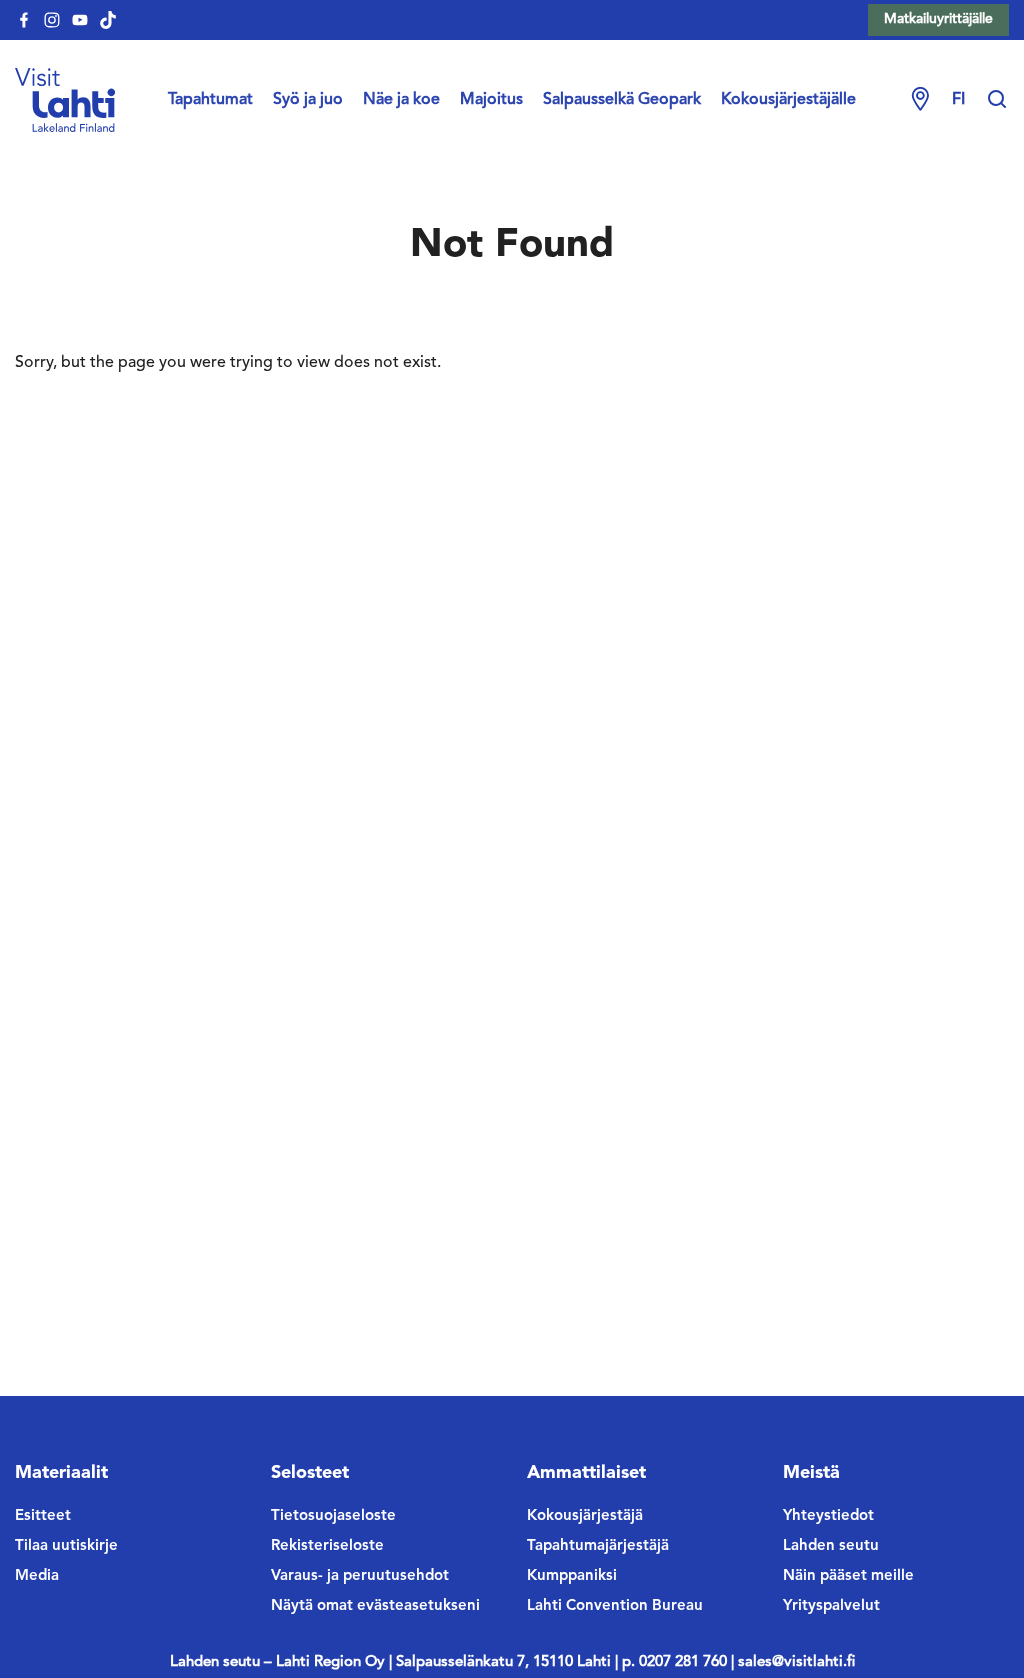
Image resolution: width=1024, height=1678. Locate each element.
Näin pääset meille (848, 1576)
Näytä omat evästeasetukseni (375, 1606)
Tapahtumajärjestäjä (598, 1546)
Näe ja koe (401, 100)
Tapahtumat (210, 100)
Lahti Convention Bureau (615, 1606)
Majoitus (491, 100)
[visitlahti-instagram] (52, 20)
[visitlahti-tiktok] (108, 20)
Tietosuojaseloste (333, 1516)
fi (958, 100)
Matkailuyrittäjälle (938, 19)
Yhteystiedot (828, 1516)
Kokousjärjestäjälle (788, 100)
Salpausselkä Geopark (622, 100)
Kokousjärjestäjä (585, 1516)
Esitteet (43, 1516)
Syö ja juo (308, 100)
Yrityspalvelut (831, 1606)
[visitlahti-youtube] (80, 20)
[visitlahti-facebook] (24, 20)
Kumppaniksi (572, 1576)
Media (37, 1576)
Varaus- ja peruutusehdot (360, 1576)
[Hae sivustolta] (997, 100)
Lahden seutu (831, 1546)
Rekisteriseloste (327, 1546)
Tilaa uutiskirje (66, 1546)
